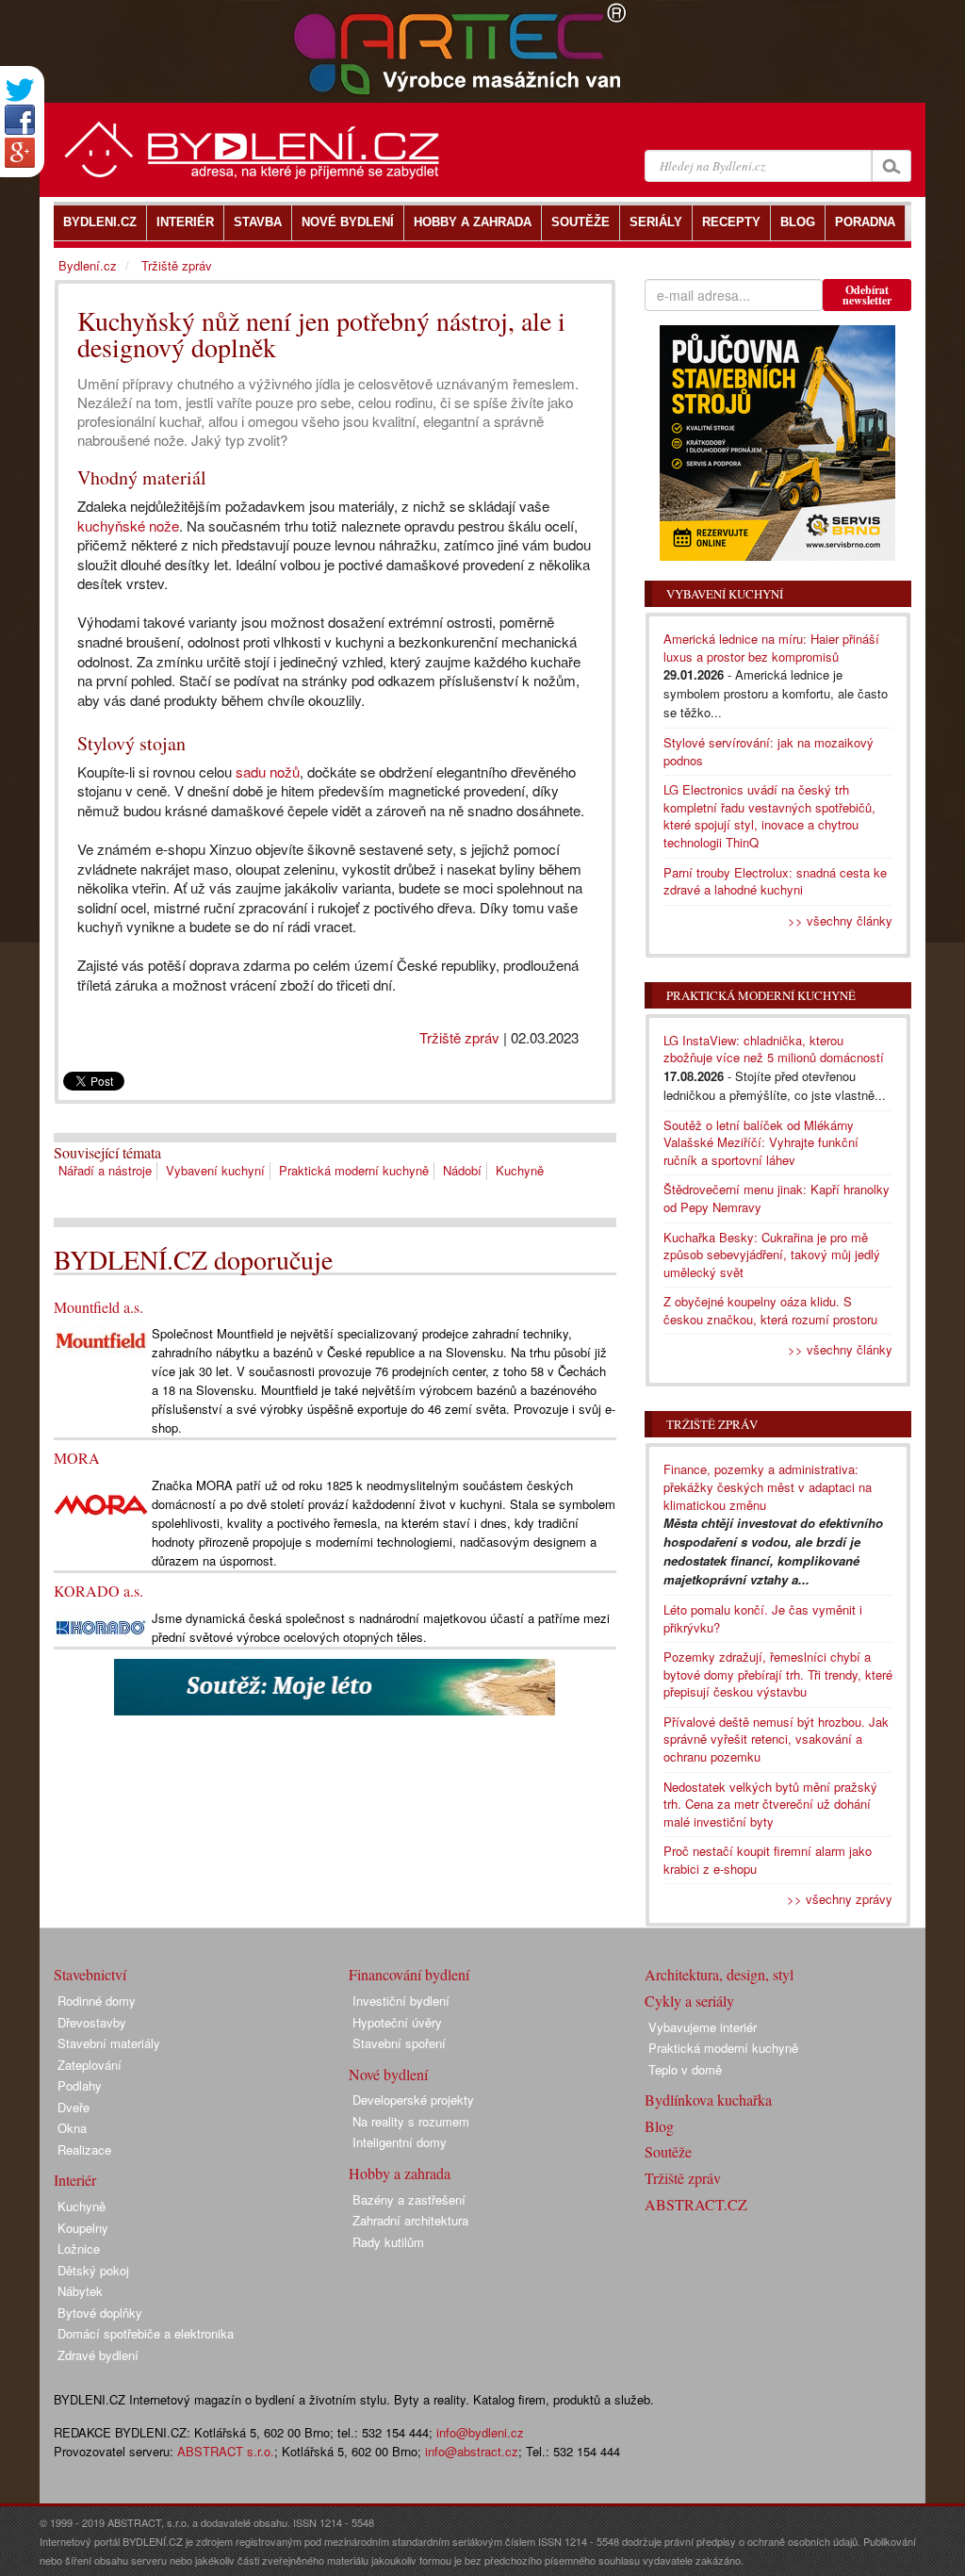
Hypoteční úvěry (397, 2022)
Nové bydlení (388, 2074)
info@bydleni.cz (480, 2432)
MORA (77, 1458)
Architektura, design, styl (719, 1974)
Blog (659, 2126)
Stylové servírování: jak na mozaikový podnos (769, 751)
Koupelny (83, 2228)
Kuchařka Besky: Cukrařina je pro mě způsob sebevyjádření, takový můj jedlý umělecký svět (772, 1255)
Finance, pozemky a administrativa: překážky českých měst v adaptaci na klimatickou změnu (768, 1486)
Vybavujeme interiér (703, 2027)
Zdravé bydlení (98, 2355)
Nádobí (462, 1170)
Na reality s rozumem (411, 2121)
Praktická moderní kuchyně (354, 1170)
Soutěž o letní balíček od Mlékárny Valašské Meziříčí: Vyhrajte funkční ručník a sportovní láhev (761, 1142)
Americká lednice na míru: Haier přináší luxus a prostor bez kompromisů (771, 648)
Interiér (75, 2180)
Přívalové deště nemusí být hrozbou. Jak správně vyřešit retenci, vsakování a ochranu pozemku (776, 1739)
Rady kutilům (388, 2242)
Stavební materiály (109, 2043)
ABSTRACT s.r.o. (226, 2451)
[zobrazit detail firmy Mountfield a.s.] (101, 1340)
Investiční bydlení (401, 2001)
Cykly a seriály (689, 2001)
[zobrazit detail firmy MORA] (101, 1503)
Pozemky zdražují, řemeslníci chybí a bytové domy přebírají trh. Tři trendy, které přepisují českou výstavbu (778, 1674)
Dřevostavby (92, 2022)
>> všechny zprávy (840, 1899)
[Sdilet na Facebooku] (20, 120)
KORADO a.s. (98, 1591)
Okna (72, 2128)
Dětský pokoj (93, 2270)
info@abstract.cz (472, 2451)
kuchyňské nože (128, 525)
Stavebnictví (90, 1974)
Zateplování (90, 2065)
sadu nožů (268, 771)
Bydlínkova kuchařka (708, 2100)
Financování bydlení (409, 1974)
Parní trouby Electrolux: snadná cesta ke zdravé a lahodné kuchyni (775, 881)
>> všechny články (840, 920)
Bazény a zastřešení (409, 2199)
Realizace (84, 2149)
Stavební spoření (399, 2043)
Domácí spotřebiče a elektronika (146, 2333)
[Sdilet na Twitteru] (20, 90)
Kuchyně (520, 1170)
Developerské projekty (413, 2100)
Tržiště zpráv (459, 1037)
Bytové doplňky (100, 2313)
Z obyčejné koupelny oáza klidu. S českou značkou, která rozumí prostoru (770, 1310)
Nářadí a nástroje (105, 1170)
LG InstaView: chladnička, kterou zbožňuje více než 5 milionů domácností (774, 1049)
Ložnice (79, 2248)
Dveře (74, 2107)
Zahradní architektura (410, 2220)
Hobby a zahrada (400, 2173)
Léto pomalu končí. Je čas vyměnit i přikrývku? (763, 1618)
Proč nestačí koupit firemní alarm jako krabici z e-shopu (768, 1860)
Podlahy (80, 2085)
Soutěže (668, 2151)
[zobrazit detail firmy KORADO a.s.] (101, 1625)
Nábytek (80, 2291)
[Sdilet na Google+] (20, 153)
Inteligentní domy (400, 2142)
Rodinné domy (97, 2001)
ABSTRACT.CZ (696, 2204)
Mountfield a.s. (98, 1307)
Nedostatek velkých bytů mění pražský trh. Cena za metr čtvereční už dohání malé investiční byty (770, 1804)
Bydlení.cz (88, 265)
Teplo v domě (685, 2069)
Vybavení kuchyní (215, 1170)
